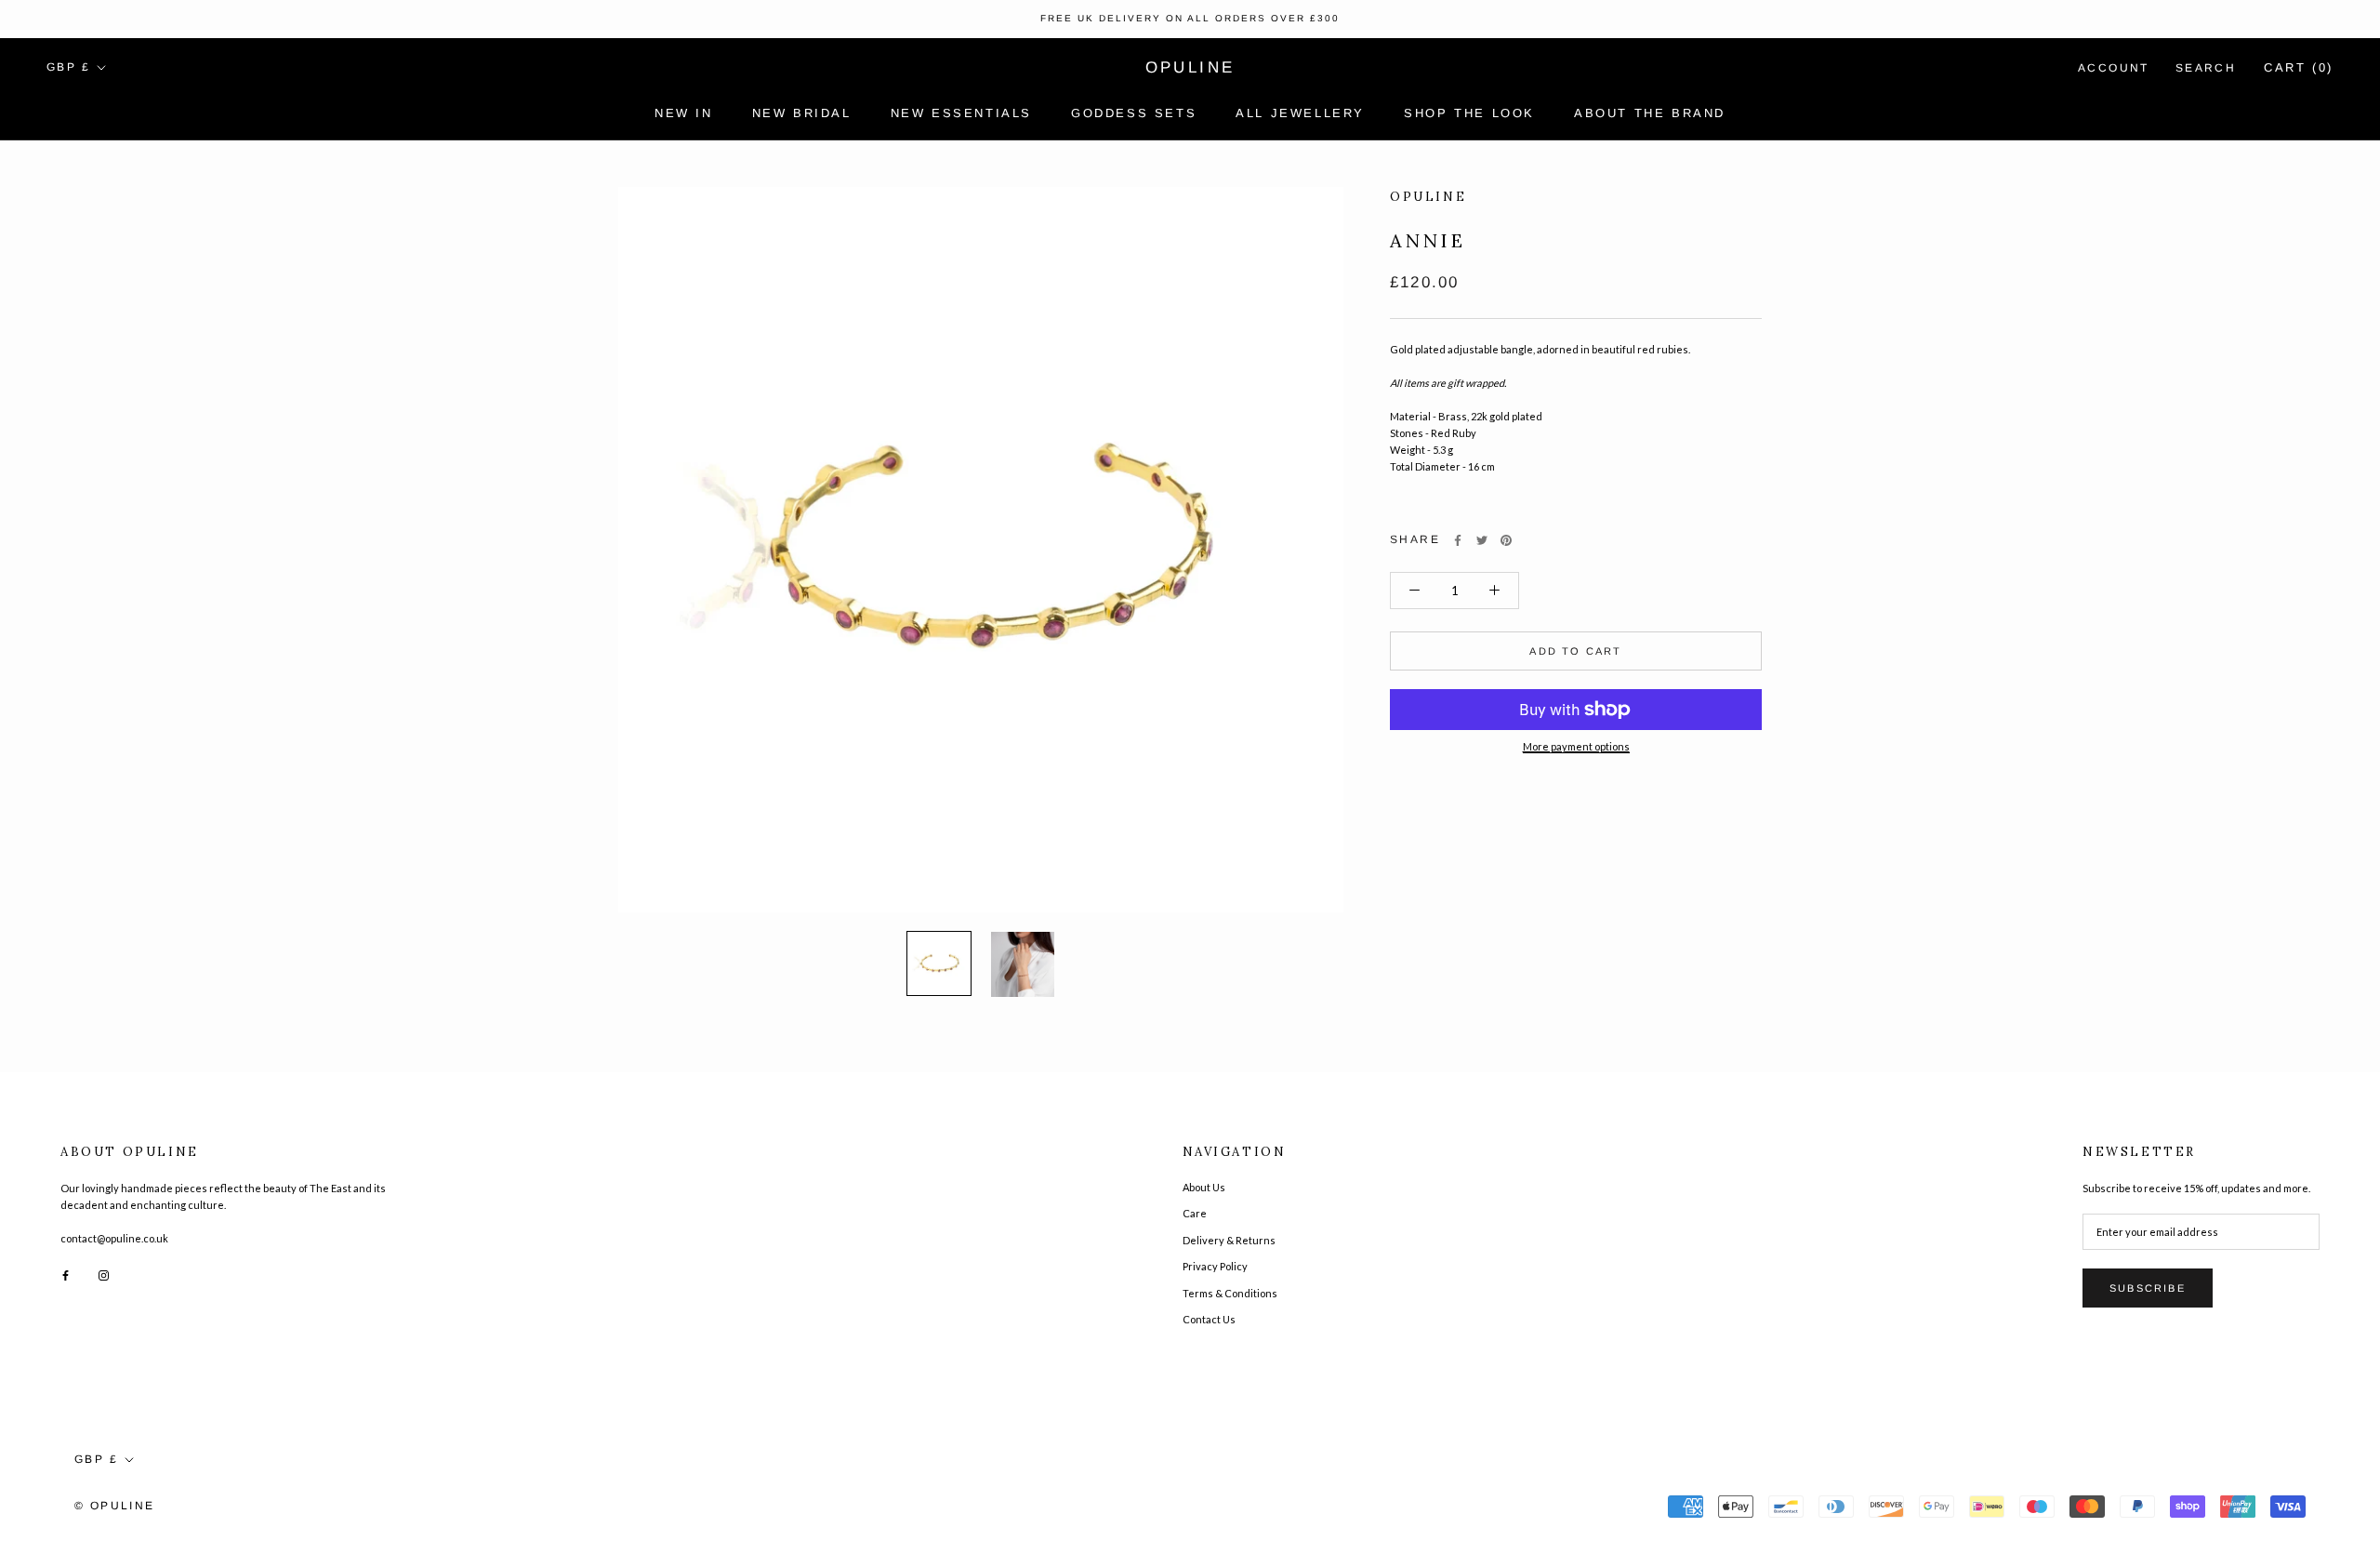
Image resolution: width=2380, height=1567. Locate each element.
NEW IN (684, 113)
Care (1195, 1213)
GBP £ (68, 67)
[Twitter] (1482, 540)
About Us (1204, 1187)
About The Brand (1650, 113)
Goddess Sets (1134, 113)
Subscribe (2148, 1288)
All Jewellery (1300, 113)
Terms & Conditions (1230, 1293)
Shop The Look (1469, 113)
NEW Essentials (961, 113)
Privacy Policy (1215, 1266)
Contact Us (1209, 1319)
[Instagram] (104, 1274)
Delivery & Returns (1229, 1240)
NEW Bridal (802, 113)
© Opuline (115, 1506)
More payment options (1576, 746)
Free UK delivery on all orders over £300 (1190, 18)
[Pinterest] (1506, 540)
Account (2114, 68)
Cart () (2299, 67)
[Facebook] (1458, 540)
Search (2206, 68)
